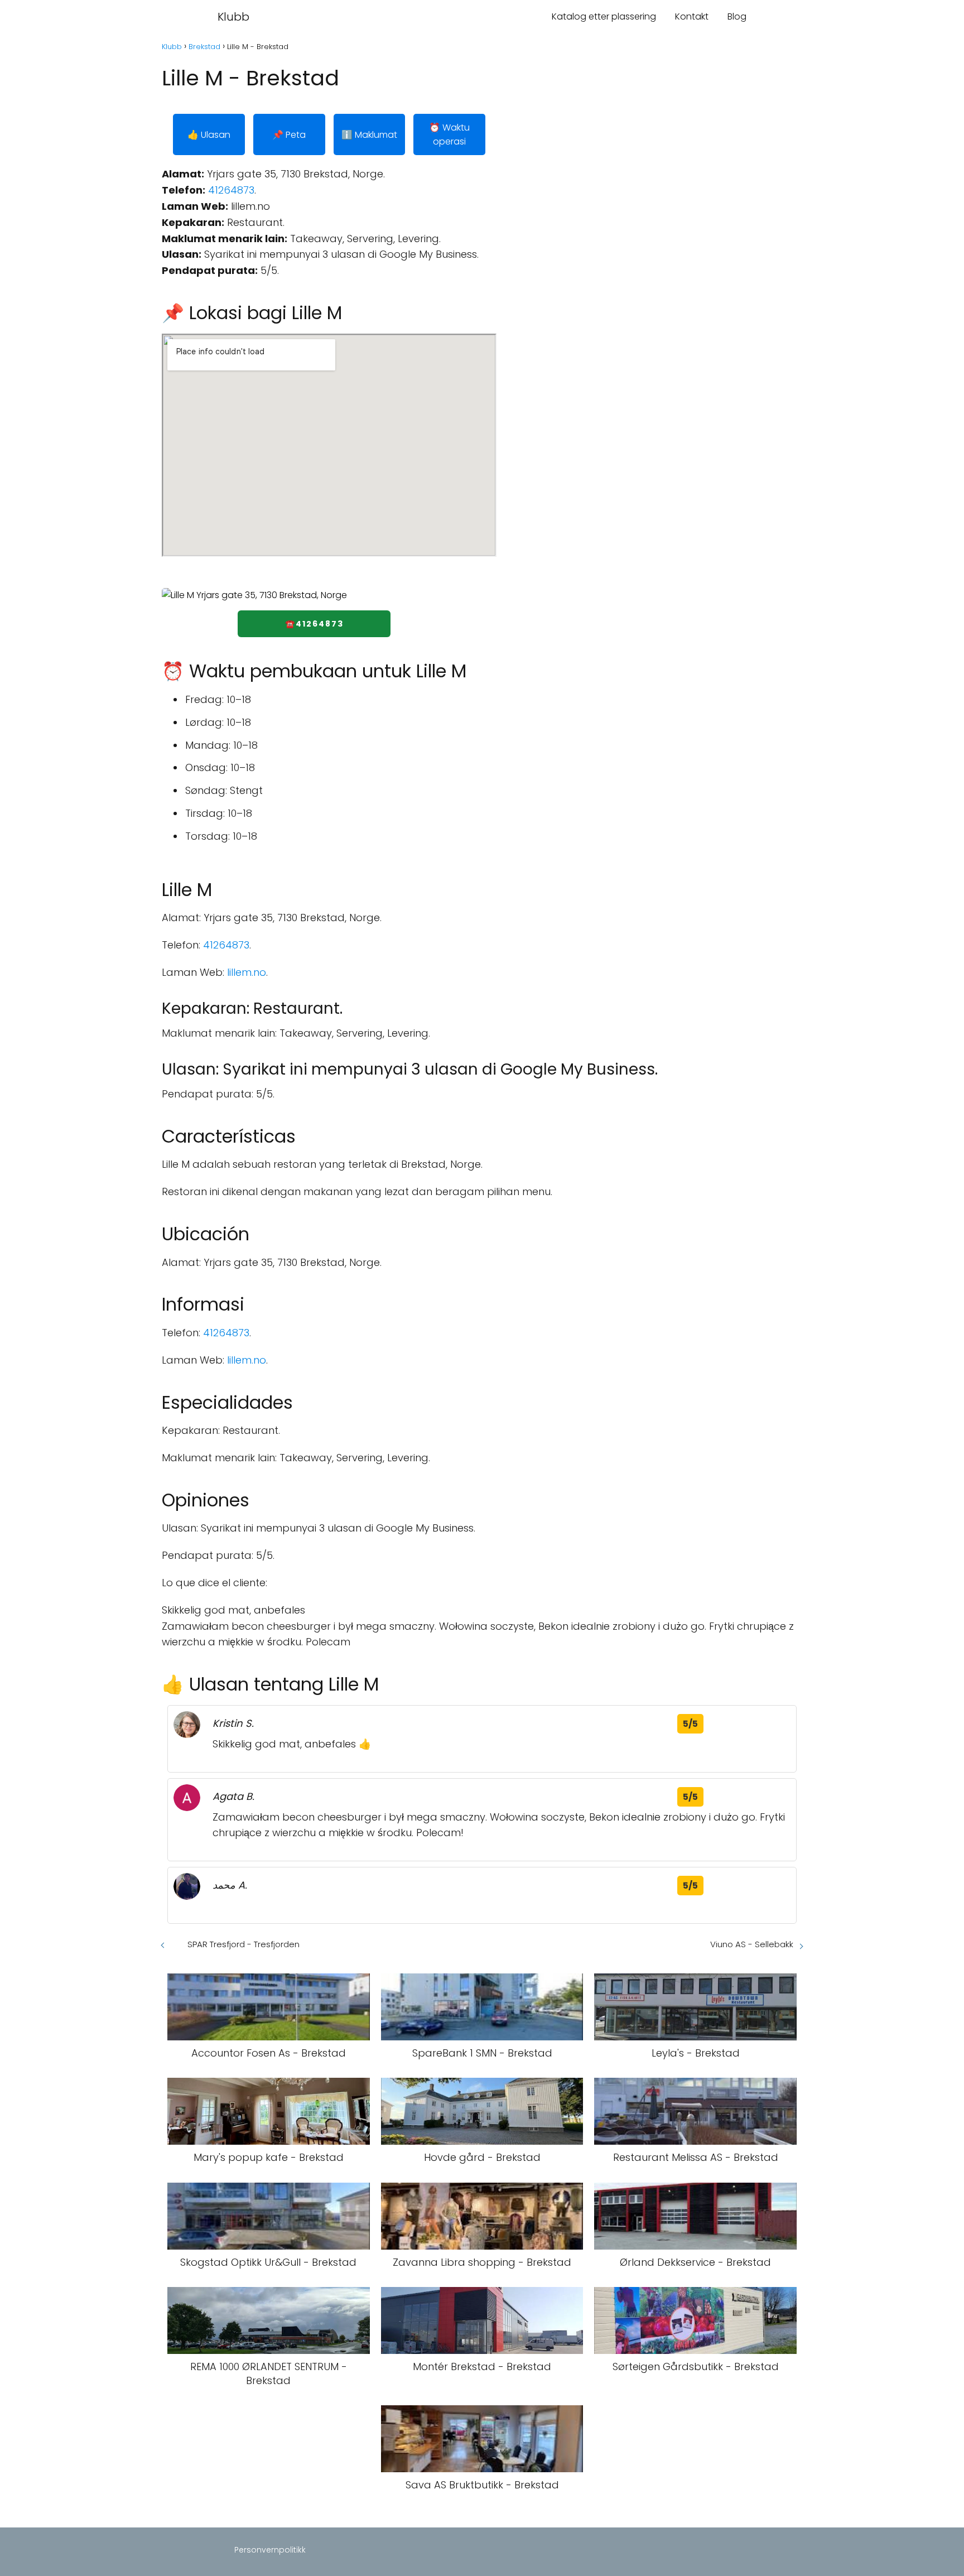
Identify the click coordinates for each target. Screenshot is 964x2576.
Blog (737, 16)
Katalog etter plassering (604, 16)
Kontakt (692, 16)
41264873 (231, 190)
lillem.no (247, 972)
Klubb (233, 17)
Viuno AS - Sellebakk (752, 1944)
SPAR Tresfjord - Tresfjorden (244, 1944)
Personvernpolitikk (270, 2550)
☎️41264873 (314, 624)
